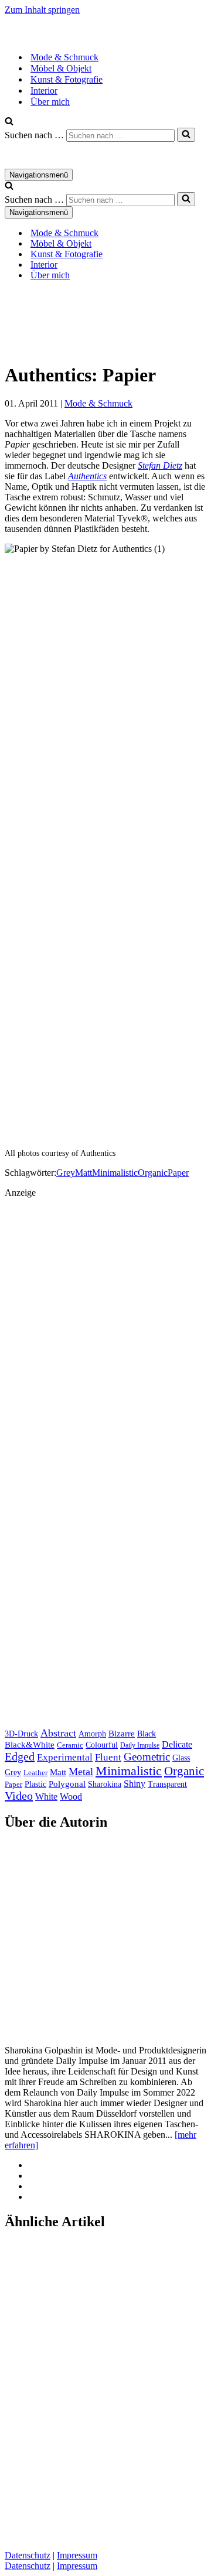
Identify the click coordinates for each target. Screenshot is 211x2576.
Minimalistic (115, 1173)
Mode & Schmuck (64, 57)
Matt (84, 1173)
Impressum (77, 2555)
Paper (178, 1173)
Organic (153, 1173)
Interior (44, 91)
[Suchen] (9, 122)
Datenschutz (28, 2555)
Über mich (50, 102)
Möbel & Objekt (61, 68)
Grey (66, 1173)
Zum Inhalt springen (42, 10)
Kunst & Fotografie (67, 79)
